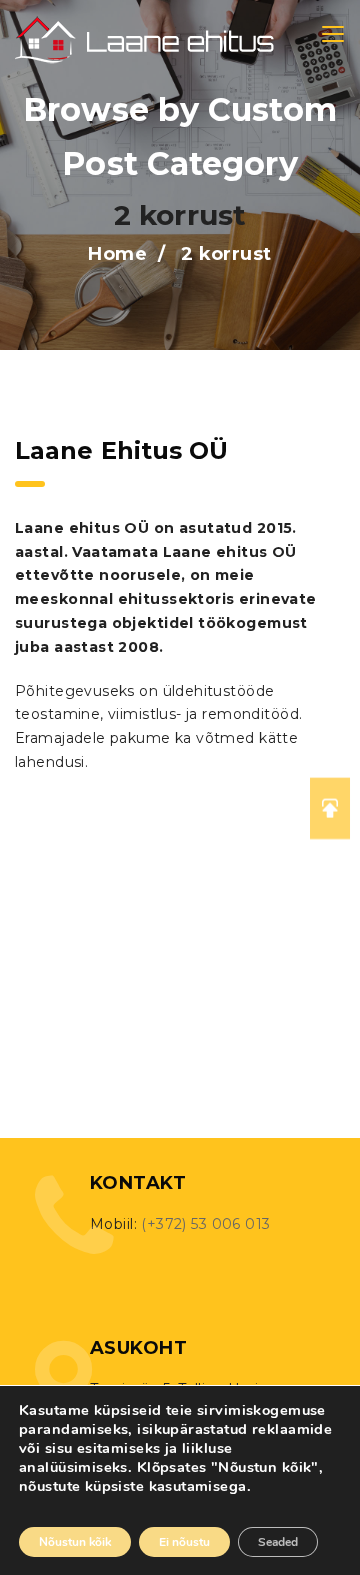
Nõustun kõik (75, 1542)
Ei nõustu (184, 1542)
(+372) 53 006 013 (205, 1224)
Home (117, 254)
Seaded (278, 1542)
